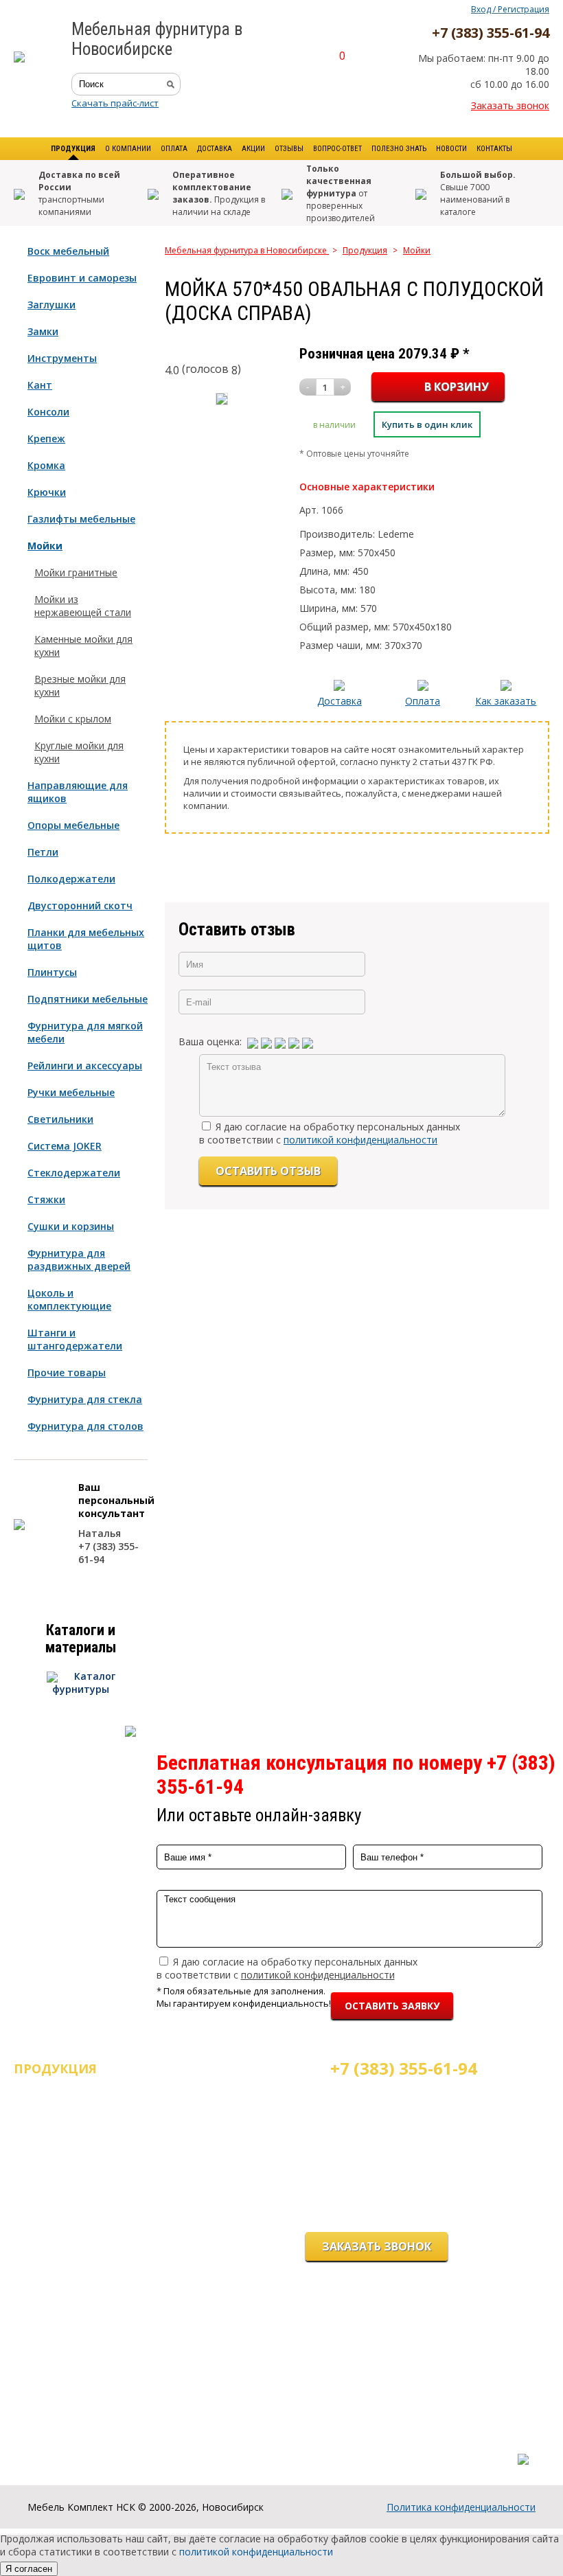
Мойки (45, 546)
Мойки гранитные (76, 572)
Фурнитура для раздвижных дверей (79, 1259)
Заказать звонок (510, 105)
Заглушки (51, 305)
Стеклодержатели (74, 1173)
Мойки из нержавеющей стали (83, 606)
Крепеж (46, 438)
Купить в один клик (427, 424)
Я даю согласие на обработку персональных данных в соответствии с (330, 1133)
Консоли (48, 412)
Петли (43, 852)
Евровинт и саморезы (82, 278)
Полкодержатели (71, 879)
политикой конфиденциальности (360, 1140)
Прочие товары (67, 1372)
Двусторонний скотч (80, 905)
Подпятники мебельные (88, 999)
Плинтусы (52, 972)
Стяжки (46, 1199)
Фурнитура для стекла (85, 1399)
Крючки (47, 492)
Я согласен (29, 2569)
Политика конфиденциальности (461, 2507)
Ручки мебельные (71, 1092)
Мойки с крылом (73, 719)
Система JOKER (65, 1146)
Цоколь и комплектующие (69, 1299)
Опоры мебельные (73, 825)
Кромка (46, 465)
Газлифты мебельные (81, 519)
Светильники (60, 1119)
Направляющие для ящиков (78, 792)
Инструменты (62, 358)
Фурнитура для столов (85, 1426)
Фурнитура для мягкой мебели (85, 1032)
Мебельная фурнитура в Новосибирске (247, 250)
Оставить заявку (392, 2006)
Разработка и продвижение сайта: (452, 2445)
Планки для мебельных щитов (86, 939)
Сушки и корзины (71, 1226)
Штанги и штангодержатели (75, 1339)
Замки (43, 331)
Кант (40, 385)
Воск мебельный (68, 251)
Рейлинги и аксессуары (85, 1065)
